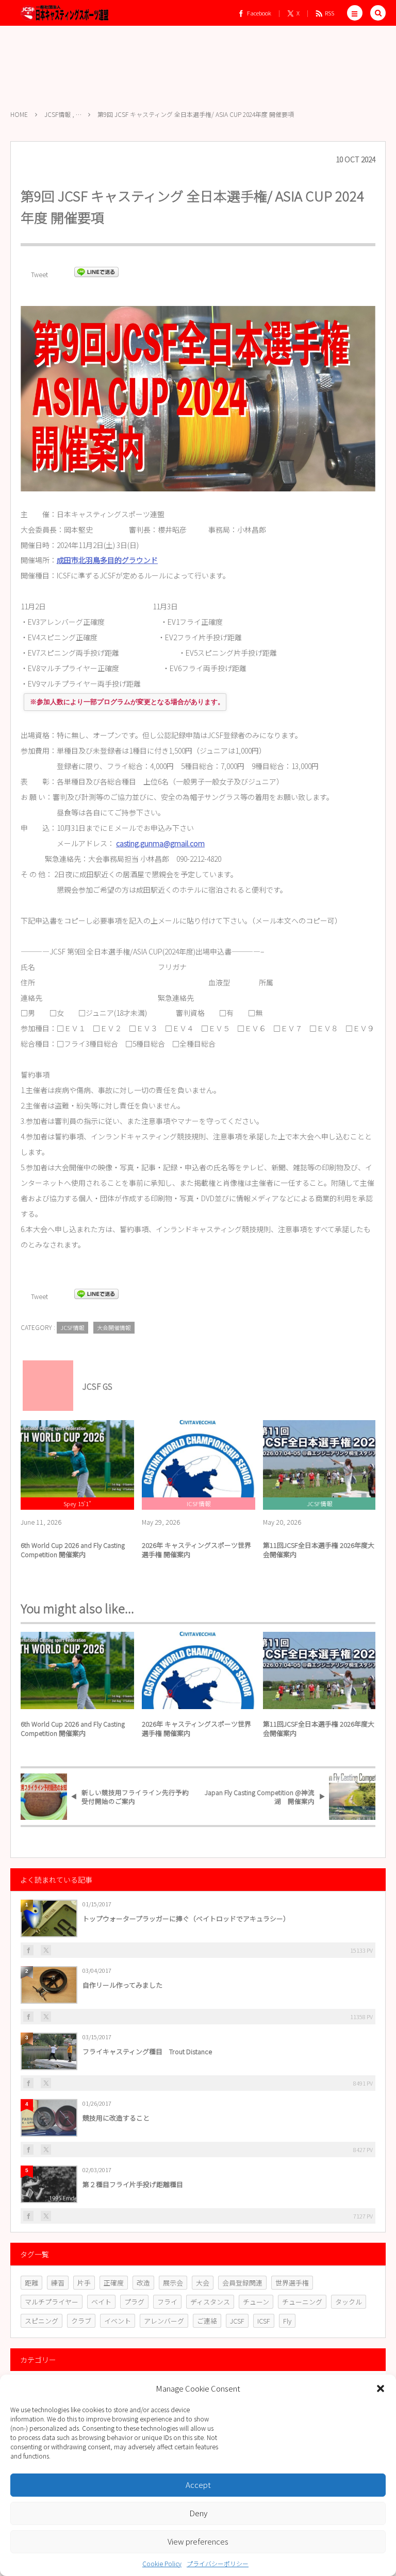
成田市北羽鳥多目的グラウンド (107, 560)
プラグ (134, 2302)
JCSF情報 (72, 1327)
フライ (167, 2302)
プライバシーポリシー (218, 2563)
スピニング (42, 2321)
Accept (198, 2485)
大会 (203, 2283)
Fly (287, 2321)
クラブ (81, 2321)
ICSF (264, 2321)
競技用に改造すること (116, 2118)
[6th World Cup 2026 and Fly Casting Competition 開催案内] (77, 1459)
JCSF (237, 2321)
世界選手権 (292, 2283)
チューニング (302, 2302)
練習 (58, 2283)
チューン (256, 2302)
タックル (349, 2302)
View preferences (198, 2541)
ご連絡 (207, 2321)
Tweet (39, 274)
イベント (118, 2321)
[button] (381, 2389)
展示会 (173, 2283)
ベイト (101, 2302)
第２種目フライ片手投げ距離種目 (133, 2184)
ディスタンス (210, 2302)
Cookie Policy (162, 2563)
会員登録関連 (242, 2283)
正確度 (114, 2283)
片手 (84, 2283)
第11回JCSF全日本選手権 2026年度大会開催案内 (319, 1550)
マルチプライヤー (52, 2302)
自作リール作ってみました (122, 1985)
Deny (198, 2513)
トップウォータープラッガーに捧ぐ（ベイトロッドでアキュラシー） (186, 1918)
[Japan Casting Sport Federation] (64, 13)
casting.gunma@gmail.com (160, 843)
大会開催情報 (114, 1327)
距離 (31, 2283)
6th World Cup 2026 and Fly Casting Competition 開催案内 (73, 1550)
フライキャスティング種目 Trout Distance (147, 2051)
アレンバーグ (164, 2321)
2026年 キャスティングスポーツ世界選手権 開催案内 (196, 1550)
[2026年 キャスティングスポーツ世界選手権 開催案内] (199, 1459)
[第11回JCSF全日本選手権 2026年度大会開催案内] (320, 1459)
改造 (143, 2283)
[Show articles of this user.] (44, 1381)
